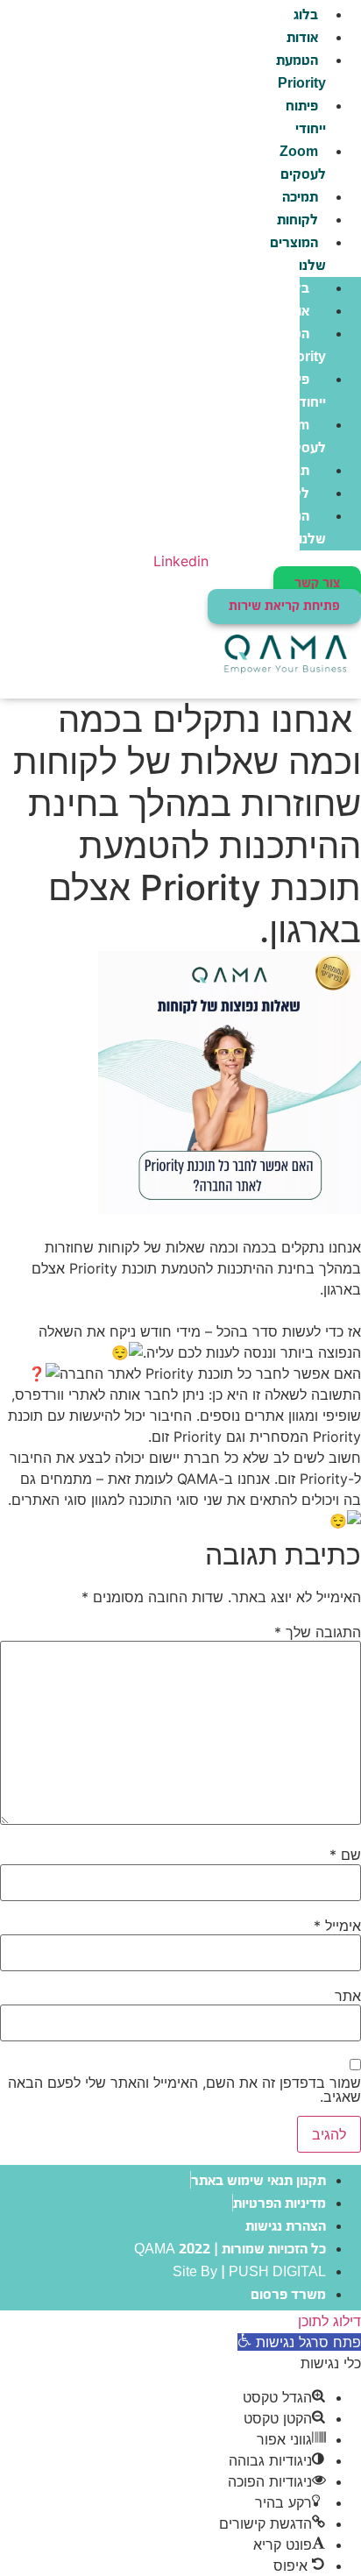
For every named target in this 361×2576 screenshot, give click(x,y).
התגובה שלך (318, 1632)
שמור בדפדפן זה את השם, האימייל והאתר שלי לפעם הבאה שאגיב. (184, 2090)
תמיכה (300, 198)
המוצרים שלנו (298, 255)
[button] (299, 2342)
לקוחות (297, 220)
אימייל (337, 1926)
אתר (348, 1996)
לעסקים (301, 163)
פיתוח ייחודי (306, 118)
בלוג (297, 289)
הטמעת (299, 72)
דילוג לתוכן (329, 2321)
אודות (302, 38)
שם (345, 1855)
